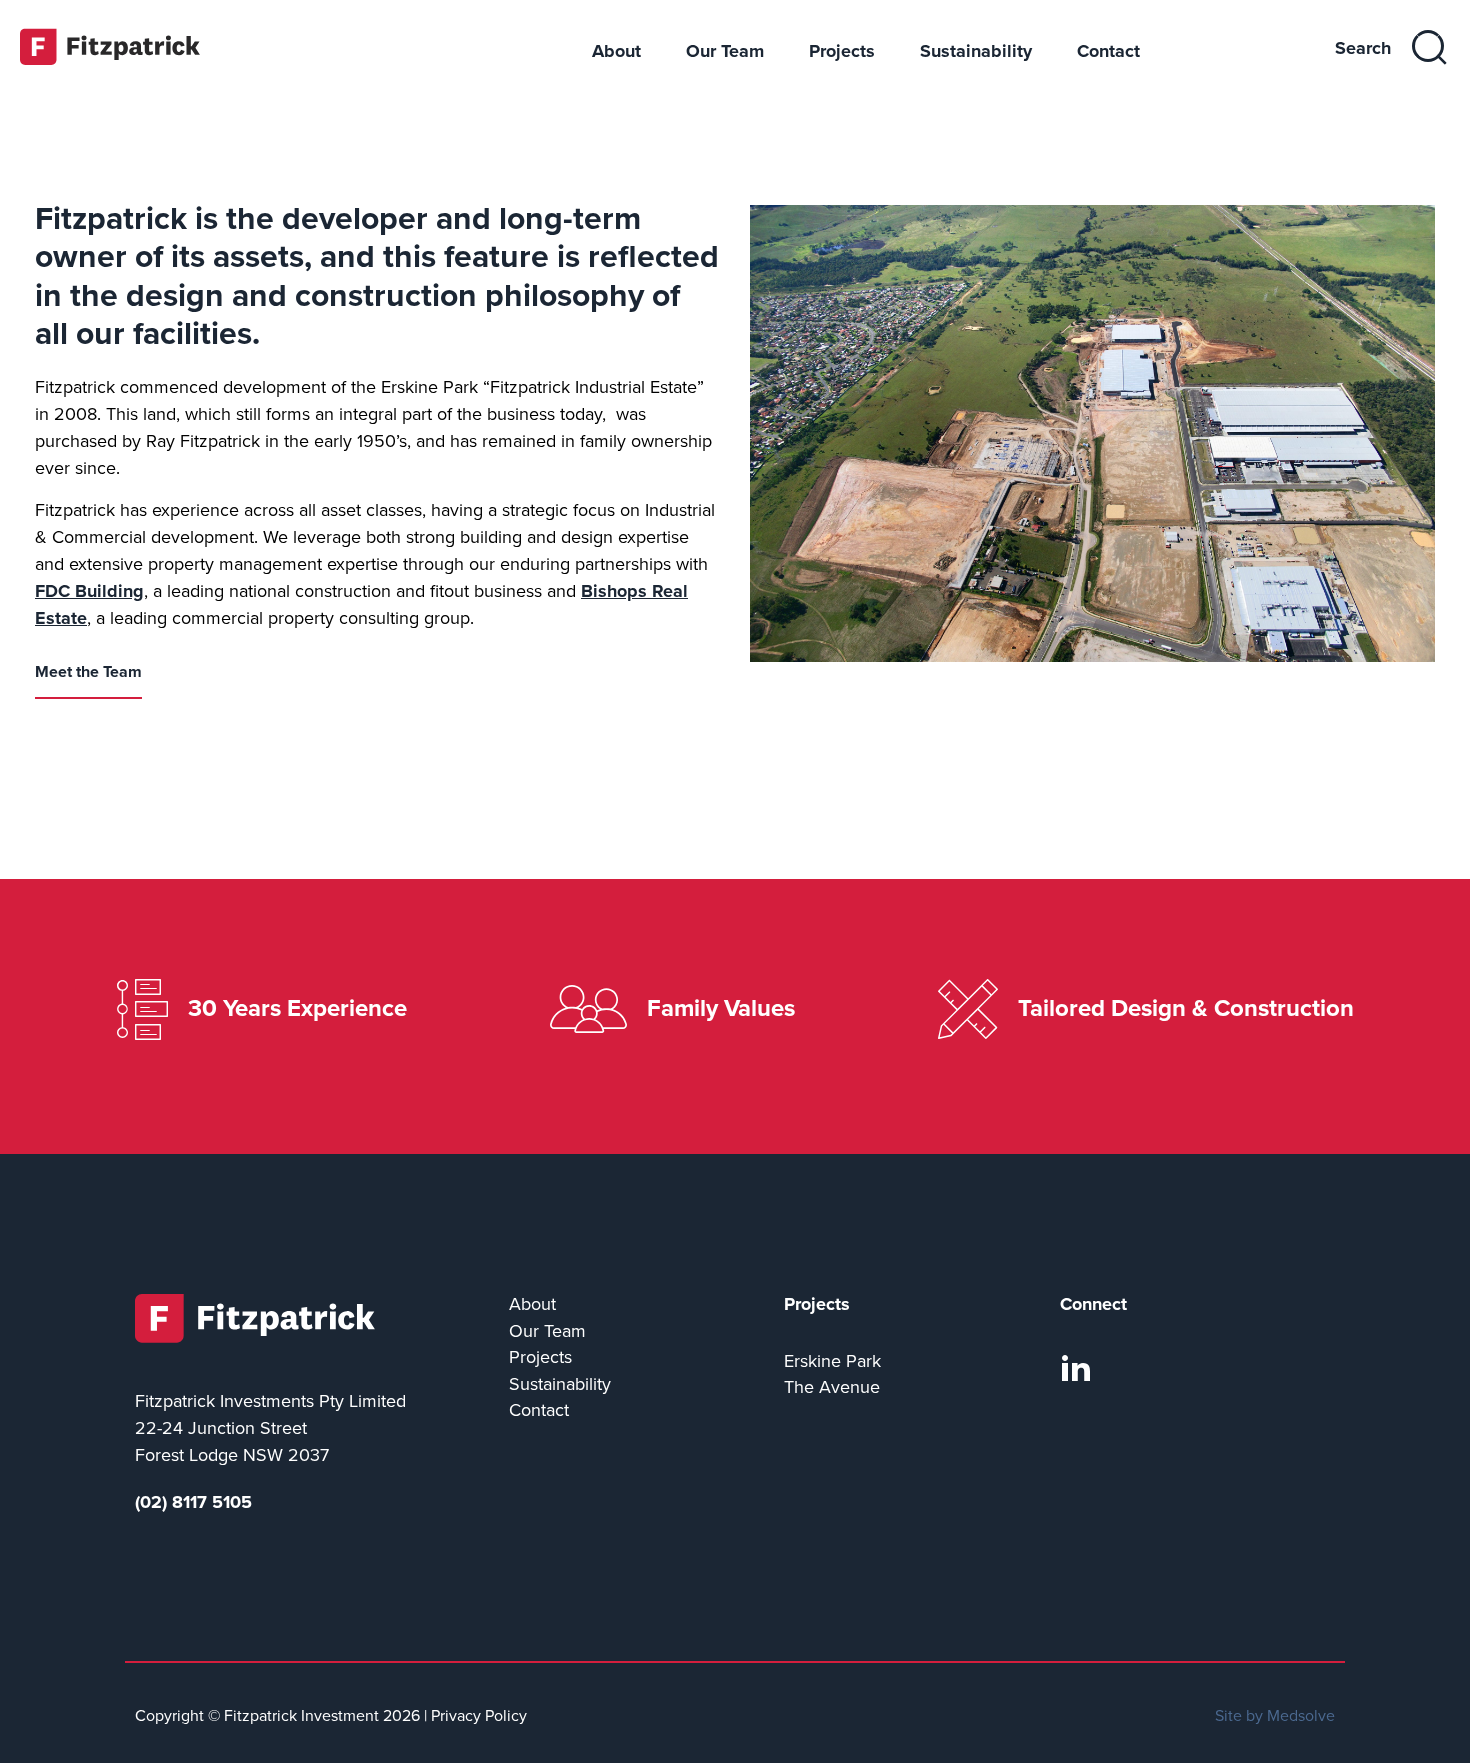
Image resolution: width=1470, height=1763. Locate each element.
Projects (842, 51)
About (616, 51)
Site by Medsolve (1275, 1716)
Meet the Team (88, 672)
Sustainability (976, 51)
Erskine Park (832, 1361)
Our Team (725, 51)
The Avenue (832, 1387)
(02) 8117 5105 (193, 1502)
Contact (1108, 51)
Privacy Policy (479, 1716)
